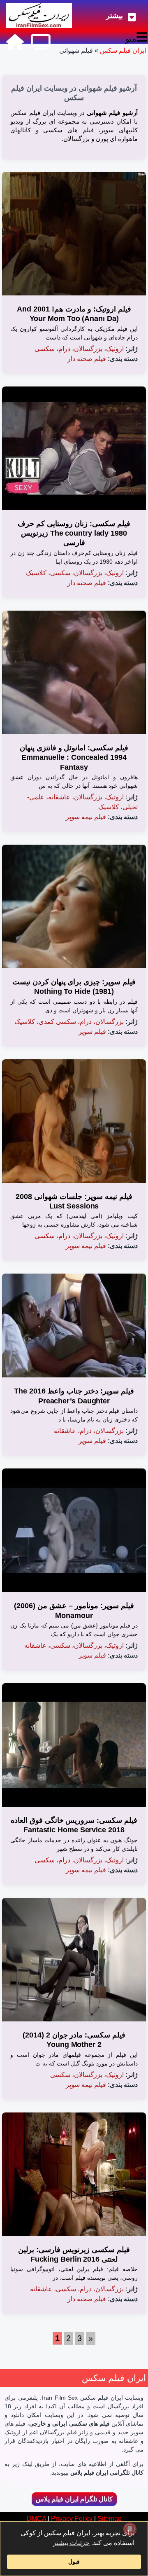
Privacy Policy (72, 2519)
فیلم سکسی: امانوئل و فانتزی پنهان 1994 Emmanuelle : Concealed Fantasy (74, 758)
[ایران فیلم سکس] (39, 16)
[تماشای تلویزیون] (41, 42)
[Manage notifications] (130, 2529)
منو (131, 39)
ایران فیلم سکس (123, 50)
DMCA (36, 2519)
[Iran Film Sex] (15, 42)
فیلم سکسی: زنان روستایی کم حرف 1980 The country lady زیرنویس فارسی (74, 533)
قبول (74, 2562)
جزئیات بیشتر (71, 2543)
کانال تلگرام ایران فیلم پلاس (74, 2499)
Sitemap (110, 2519)
